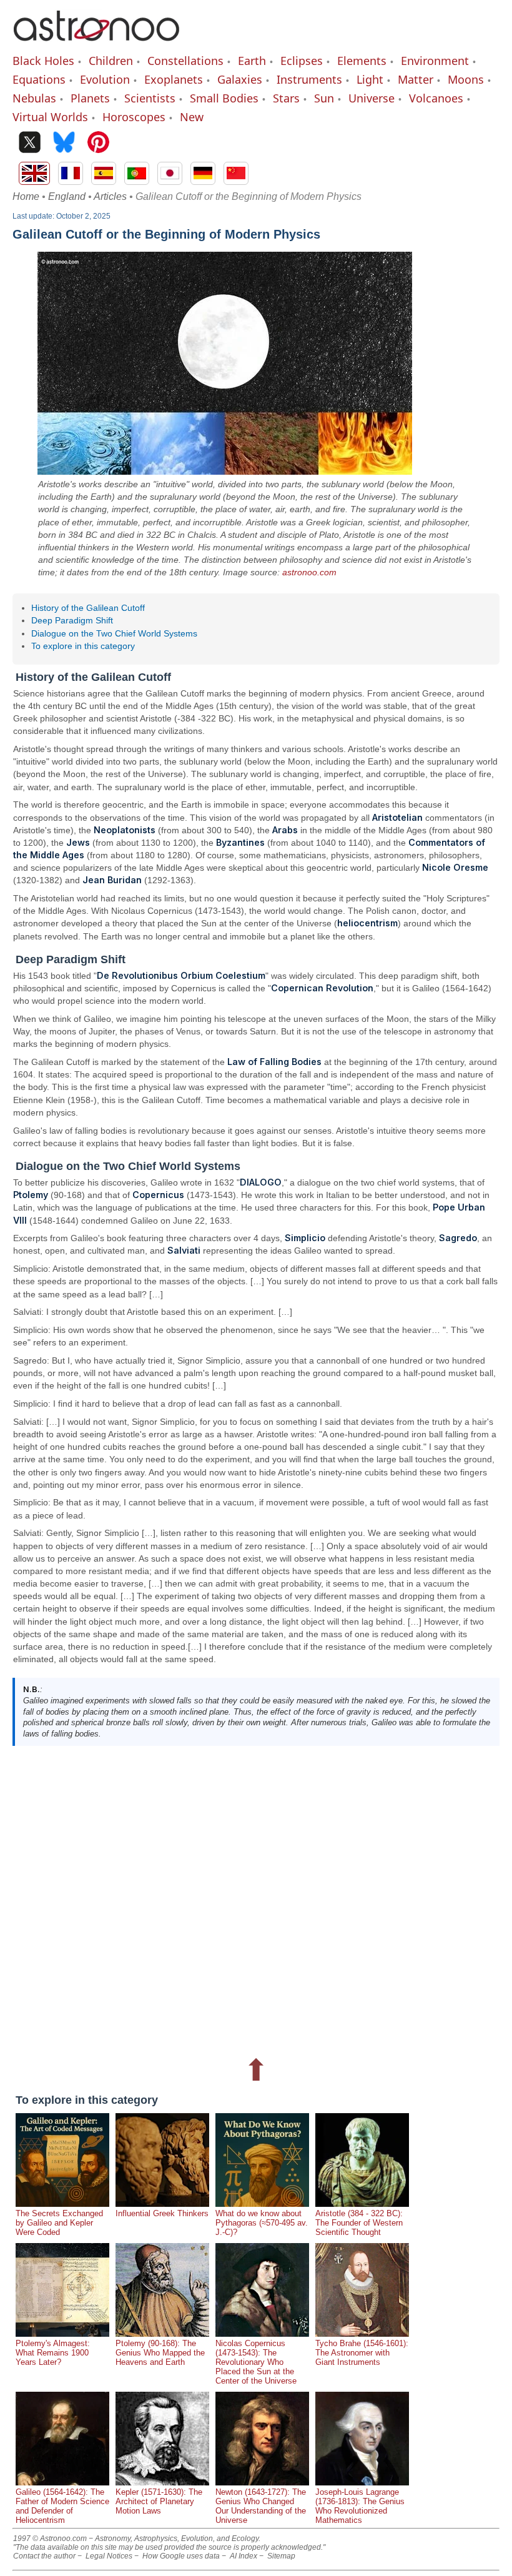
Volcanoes (436, 98)
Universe (372, 98)
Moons (466, 79)
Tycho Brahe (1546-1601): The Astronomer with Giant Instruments (362, 2353)
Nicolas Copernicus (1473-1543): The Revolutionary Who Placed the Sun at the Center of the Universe (256, 2362)
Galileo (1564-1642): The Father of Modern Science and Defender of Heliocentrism (62, 2506)
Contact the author (44, 2556)
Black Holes (43, 61)
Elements (362, 61)
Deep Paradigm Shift (72, 620)
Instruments (309, 79)
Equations (39, 79)
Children (111, 61)
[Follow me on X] (30, 143)
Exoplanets (174, 79)
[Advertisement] (256, 1900)
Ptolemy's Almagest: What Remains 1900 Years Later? (53, 2353)
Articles (110, 196)
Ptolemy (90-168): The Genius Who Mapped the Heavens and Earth (160, 2353)
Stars (286, 98)
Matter (416, 79)
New (192, 117)
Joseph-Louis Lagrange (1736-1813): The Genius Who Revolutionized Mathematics (360, 2506)
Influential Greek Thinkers (162, 2213)
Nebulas (34, 98)
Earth (252, 61)
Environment (435, 61)
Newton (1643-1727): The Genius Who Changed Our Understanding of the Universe (261, 2506)
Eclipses (302, 61)
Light (370, 79)
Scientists (150, 98)
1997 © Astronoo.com (50, 2539)
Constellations (185, 61)
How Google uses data (181, 2556)
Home (26, 196)
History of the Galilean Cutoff (88, 608)
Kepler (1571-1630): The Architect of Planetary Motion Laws (159, 2501)
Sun (324, 98)
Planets (90, 98)
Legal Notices (109, 2556)
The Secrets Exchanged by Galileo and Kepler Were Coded (59, 2223)
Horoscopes (134, 117)
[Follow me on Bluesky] (64, 143)
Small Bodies (224, 98)
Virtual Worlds (50, 117)
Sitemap (281, 2556)
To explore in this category (83, 646)
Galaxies (240, 79)
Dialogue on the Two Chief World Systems (114, 633)
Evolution (105, 79)
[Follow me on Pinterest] (98, 143)
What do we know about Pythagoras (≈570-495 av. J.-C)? (262, 2223)
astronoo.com (309, 572)
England (67, 196)
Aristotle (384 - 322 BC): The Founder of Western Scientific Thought (359, 2223)
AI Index (244, 2556)
